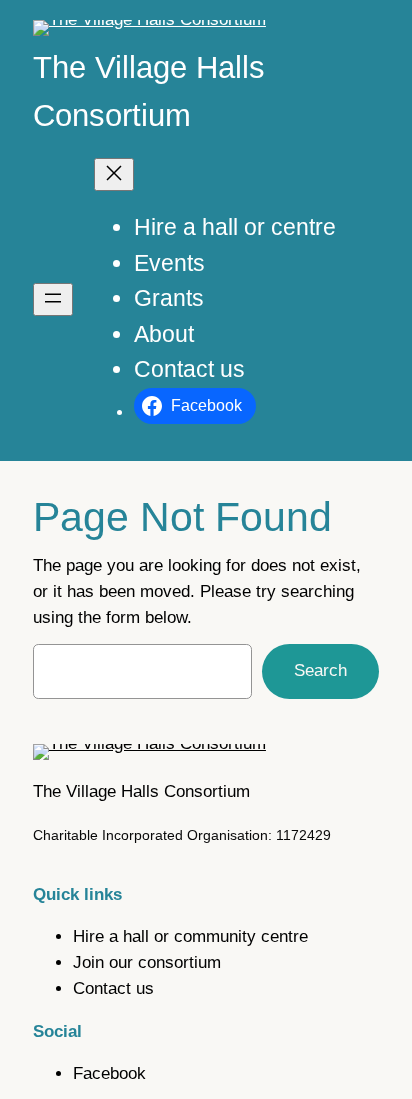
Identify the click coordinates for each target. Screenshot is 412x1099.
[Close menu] (114, 174)
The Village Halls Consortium (141, 791)
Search (320, 670)
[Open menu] (53, 299)
